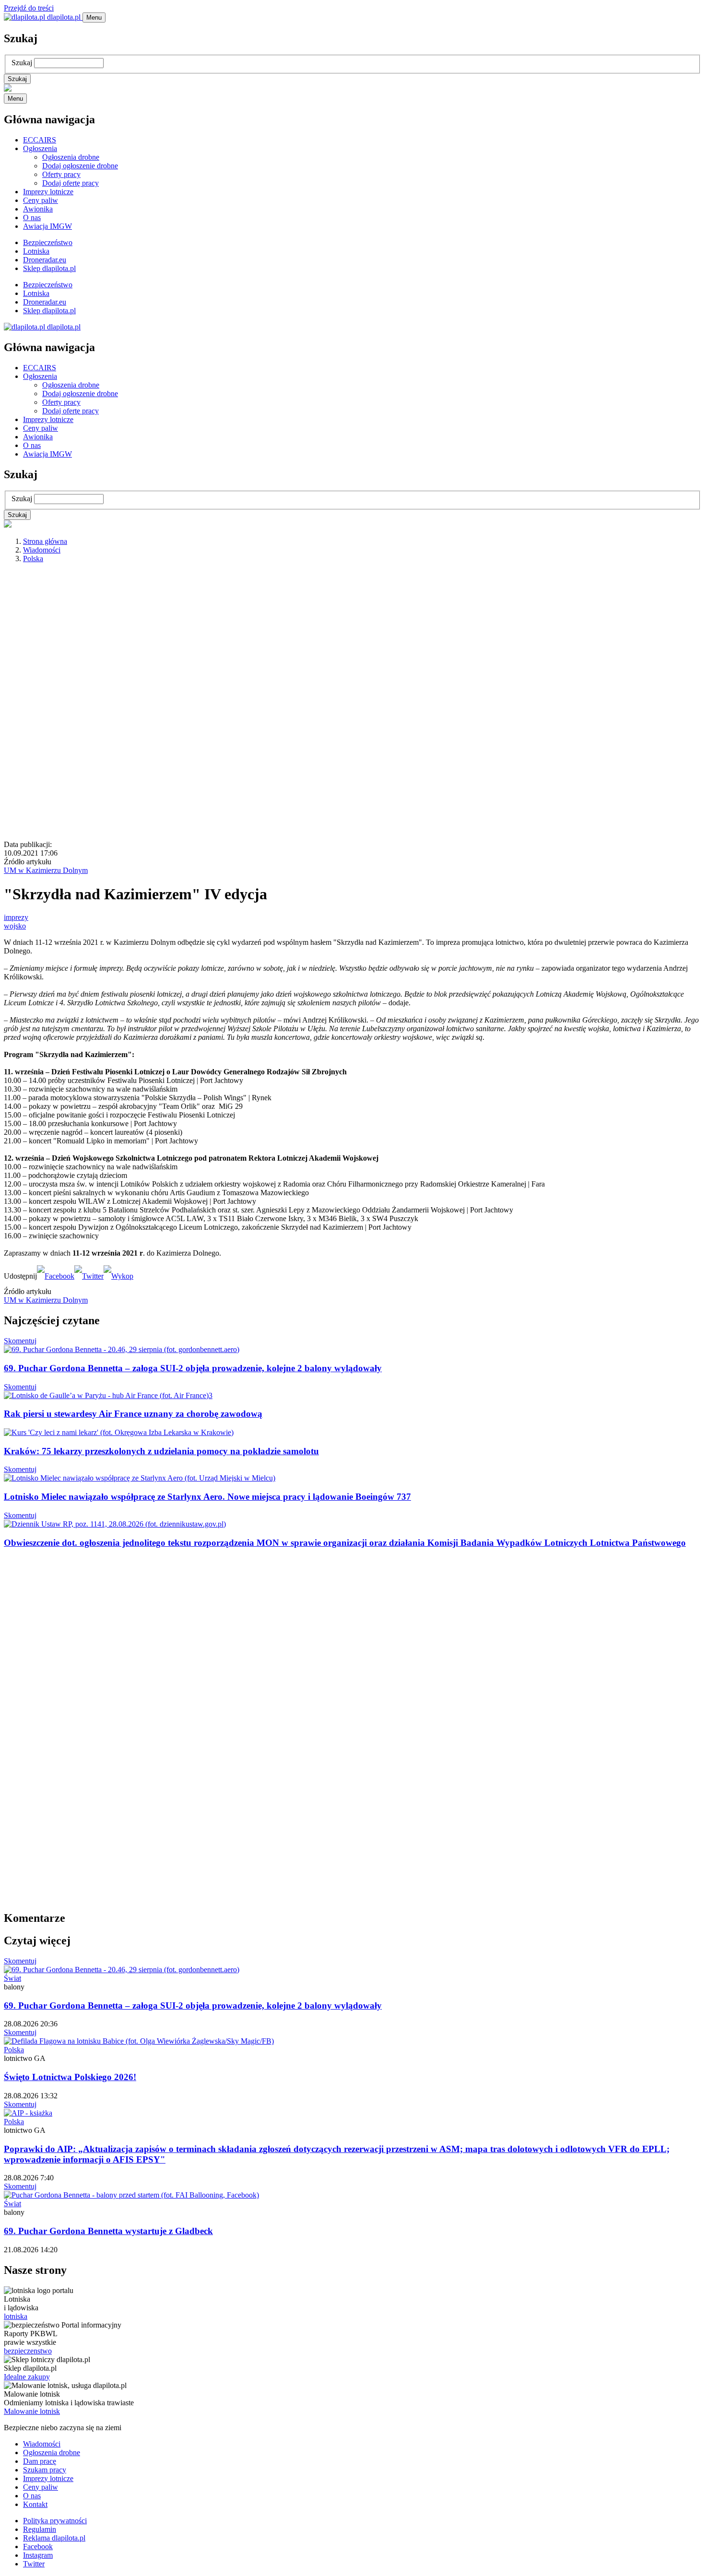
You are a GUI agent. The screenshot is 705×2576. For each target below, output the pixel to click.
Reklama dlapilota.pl (54, 2538)
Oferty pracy (61, 174)
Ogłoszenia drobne (71, 157)
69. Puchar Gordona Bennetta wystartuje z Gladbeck (108, 2231)
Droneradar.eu (45, 260)
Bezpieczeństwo (48, 242)
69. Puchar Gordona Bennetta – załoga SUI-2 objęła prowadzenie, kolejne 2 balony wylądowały (193, 1368)
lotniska (16, 2316)
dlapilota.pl (64, 17)
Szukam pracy (45, 2470)
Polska (33, 559)
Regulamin (40, 2529)
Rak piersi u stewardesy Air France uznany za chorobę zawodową (133, 1414)
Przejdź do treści (29, 8)
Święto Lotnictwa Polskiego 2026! (70, 2077)
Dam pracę (40, 2461)
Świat (12, 1978)
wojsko (15, 926)
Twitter (34, 2564)
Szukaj (22, 63)
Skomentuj (20, 1341)
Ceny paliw (41, 200)
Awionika (38, 209)
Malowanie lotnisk (32, 2411)
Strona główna (45, 541)
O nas (32, 218)
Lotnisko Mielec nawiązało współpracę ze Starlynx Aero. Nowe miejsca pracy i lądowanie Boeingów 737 (207, 1497)
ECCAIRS (40, 140)
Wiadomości (42, 550)
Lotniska (36, 251)
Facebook (38, 2547)
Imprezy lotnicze (48, 192)
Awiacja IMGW (47, 226)
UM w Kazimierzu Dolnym (46, 870)
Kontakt (35, 2504)
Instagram (38, 2555)
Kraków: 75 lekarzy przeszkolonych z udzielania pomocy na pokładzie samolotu (161, 1451)
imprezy (16, 917)
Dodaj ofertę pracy (70, 183)
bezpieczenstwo (28, 2351)
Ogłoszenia (40, 148)
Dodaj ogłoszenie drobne (80, 166)
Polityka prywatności (55, 2521)
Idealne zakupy (27, 2377)
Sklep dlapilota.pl (49, 268)
